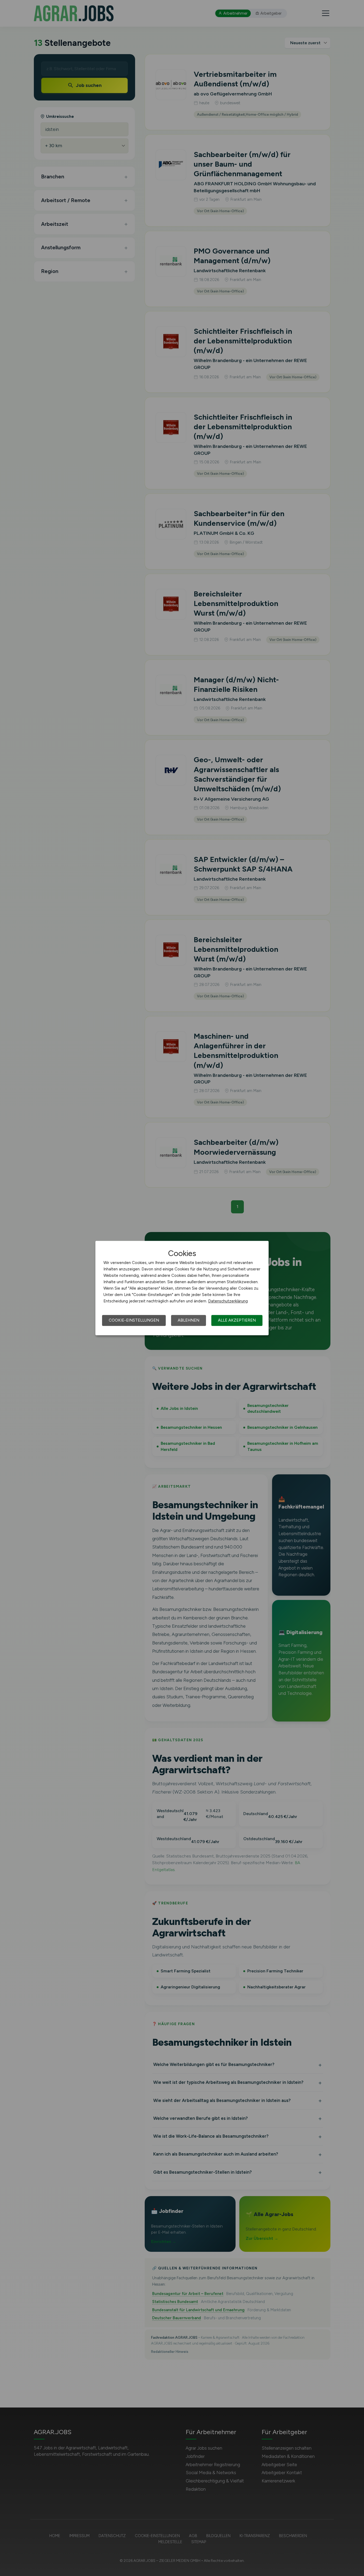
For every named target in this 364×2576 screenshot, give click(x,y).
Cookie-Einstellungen (134, 1320)
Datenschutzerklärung (228, 1301)
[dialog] (182, 1288)
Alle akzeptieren (237, 1320)
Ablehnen (189, 1320)
